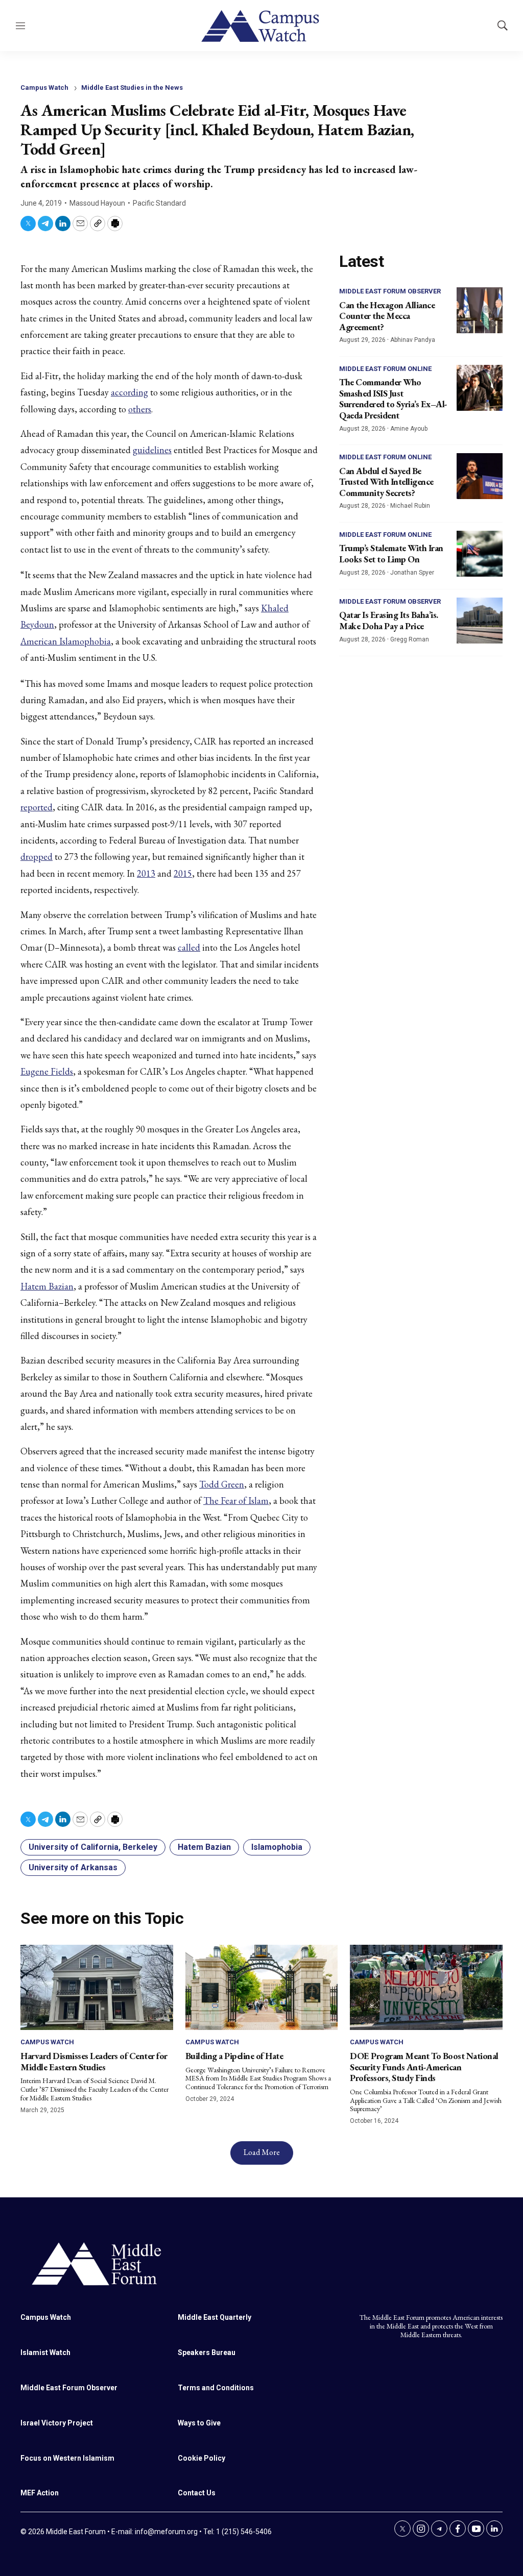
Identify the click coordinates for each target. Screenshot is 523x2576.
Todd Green (222, 1484)
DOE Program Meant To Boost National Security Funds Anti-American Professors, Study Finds (424, 2067)
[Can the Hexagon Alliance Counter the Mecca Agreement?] (480, 310)
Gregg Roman (410, 639)
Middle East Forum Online (385, 369)
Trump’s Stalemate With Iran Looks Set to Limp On (391, 553)
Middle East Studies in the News (132, 88)
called (189, 947)
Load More (262, 2152)
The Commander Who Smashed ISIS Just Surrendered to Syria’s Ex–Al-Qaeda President (393, 399)
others (140, 409)
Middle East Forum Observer (390, 291)
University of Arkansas (73, 1867)
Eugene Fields (47, 1071)
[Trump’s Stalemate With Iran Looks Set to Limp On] (480, 554)
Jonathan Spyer (412, 573)
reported (37, 807)
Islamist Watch (45, 2352)
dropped (37, 857)
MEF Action (40, 2493)
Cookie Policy (201, 2458)
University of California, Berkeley (93, 1847)
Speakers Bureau (207, 2352)
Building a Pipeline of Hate (234, 2056)
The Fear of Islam (236, 1501)
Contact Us (197, 2493)
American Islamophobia (66, 641)
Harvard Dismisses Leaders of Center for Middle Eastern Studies (94, 2061)
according (129, 392)
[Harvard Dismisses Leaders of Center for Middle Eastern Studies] (97, 1988)
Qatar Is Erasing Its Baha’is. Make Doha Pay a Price (389, 620)
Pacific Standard (159, 203)
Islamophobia (277, 1847)
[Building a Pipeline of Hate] (262, 1988)
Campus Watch (44, 88)
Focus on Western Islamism (67, 2458)
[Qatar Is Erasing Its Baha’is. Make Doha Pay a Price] (480, 621)
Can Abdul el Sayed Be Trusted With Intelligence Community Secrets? (386, 482)
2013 (146, 873)
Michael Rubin (410, 506)
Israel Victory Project (57, 2423)
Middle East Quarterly (215, 2317)
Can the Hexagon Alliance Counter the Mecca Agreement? (387, 316)
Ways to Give (199, 2423)
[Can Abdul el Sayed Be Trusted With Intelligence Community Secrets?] (480, 476)
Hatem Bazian (47, 1286)
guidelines (152, 450)
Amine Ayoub (409, 429)
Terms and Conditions (216, 2388)
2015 (183, 873)
